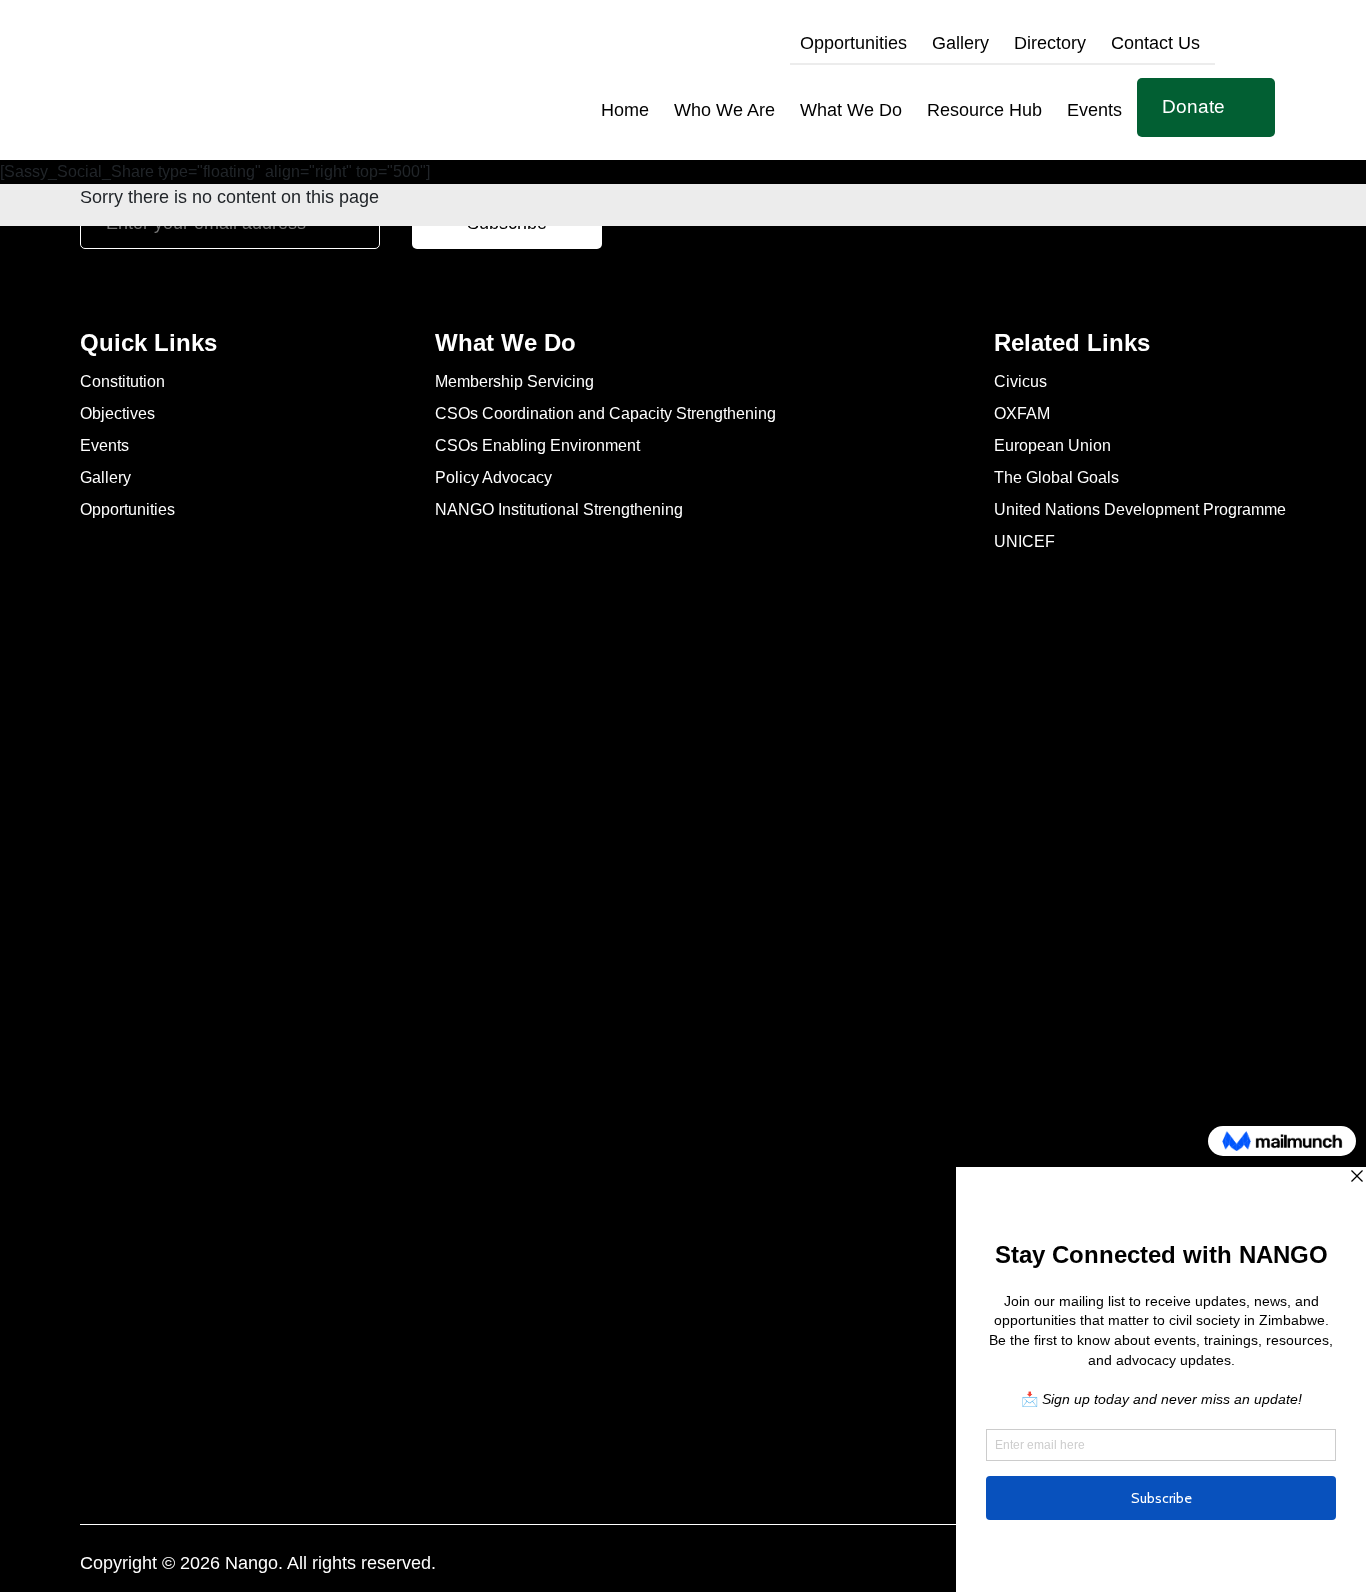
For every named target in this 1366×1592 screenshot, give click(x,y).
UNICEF (1024, 542)
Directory (1050, 43)
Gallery (960, 43)
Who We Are (724, 110)
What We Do (851, 110)
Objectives (117, 414)
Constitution (122, 382)
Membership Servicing (514, 382)
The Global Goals (1056, 478)
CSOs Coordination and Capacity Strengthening (605, 414)
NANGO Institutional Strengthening (559, 510)
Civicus (1020, 382)
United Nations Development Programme (1140, 510)
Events (1094, 110)
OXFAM (1022, 414)
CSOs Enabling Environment (537, 446)
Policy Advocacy (493, 478)
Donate (1193, 106)
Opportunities (853, 43)
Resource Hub (984, 110)
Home (625, 110)
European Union (1052, 446)
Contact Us (1155, 43)
